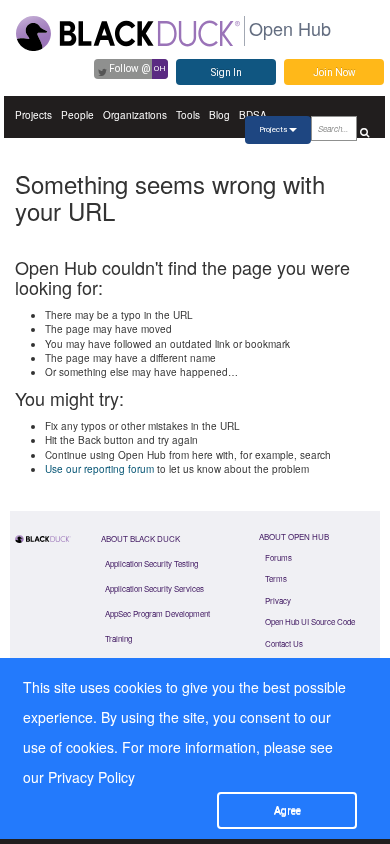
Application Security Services (154, 588)
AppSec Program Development (157, 613)
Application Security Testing (151, 563)
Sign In (226, 72)
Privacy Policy (91, 777)
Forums (278, 557)
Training (118, 638)
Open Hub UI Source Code (310, 621)
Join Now (334, 72)
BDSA (253, 115)
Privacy (278, 600)
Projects (33, 115)
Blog (219, 115)
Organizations (135, 115)
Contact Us (284, 643)
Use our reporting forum (99, 469)
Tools (188, 115)
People (77, 115)
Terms (276, 578)
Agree (287, 810)
